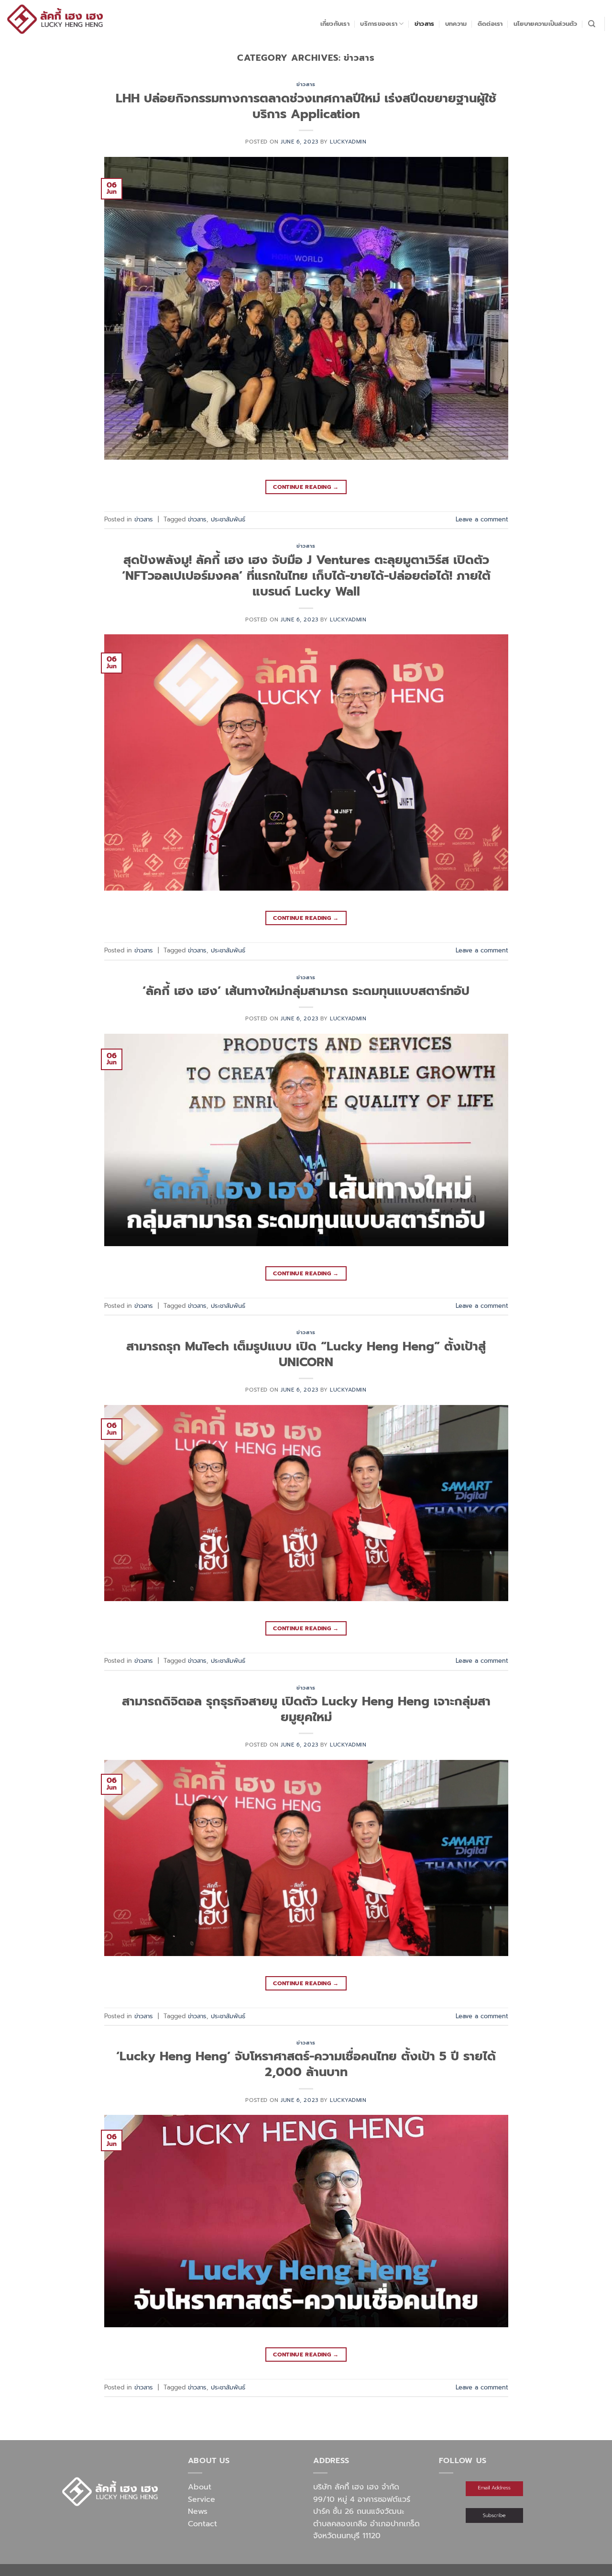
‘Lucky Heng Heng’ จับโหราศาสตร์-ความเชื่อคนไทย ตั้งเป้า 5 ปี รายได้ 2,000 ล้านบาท (306, 2064)
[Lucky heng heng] (55, 19)
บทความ (456, 24)
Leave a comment (482, 519)
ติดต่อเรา (490, 24)
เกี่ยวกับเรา (335, 24)
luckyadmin (348, 142)
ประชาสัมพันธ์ (228, 519)
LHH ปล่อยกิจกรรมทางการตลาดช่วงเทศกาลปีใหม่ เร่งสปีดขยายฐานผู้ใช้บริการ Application (306, 106)
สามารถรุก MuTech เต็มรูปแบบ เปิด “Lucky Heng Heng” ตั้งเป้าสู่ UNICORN (306, 1354)
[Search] (592, 24)
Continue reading (306, 487)
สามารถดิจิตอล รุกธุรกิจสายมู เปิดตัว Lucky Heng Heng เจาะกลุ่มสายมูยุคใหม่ (306, 1709)
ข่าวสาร (425, 24)
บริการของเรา (379, 24)
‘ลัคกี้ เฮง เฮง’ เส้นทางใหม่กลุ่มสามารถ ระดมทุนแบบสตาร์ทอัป (306, 991)
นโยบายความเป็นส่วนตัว (546, 24)
